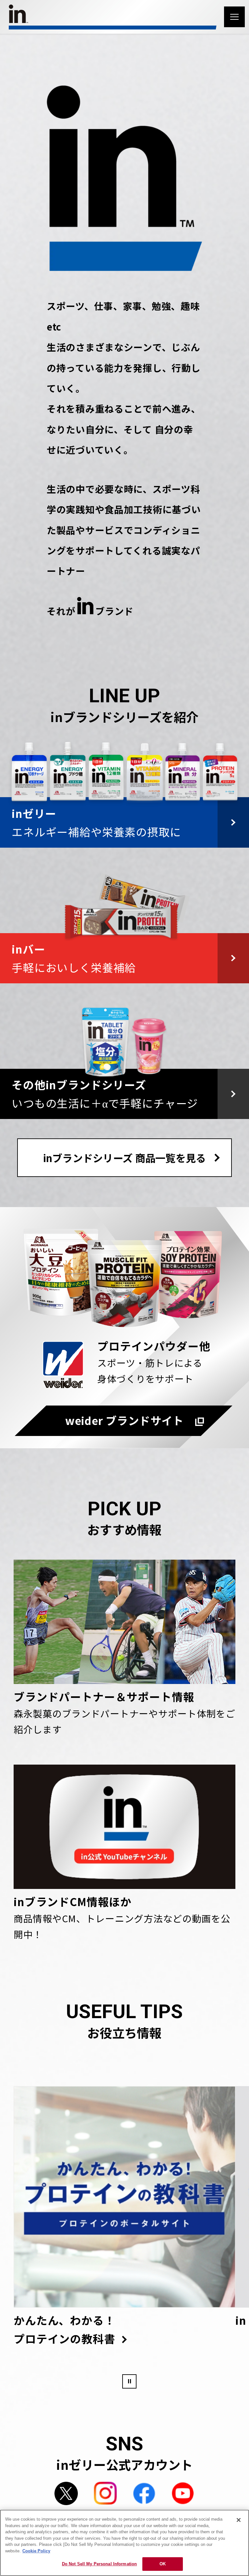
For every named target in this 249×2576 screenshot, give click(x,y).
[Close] (239, 2520)
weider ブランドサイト (124, 1420)
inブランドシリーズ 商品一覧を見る (125, 1158)
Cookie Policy (36, 2551)
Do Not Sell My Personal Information (100, 2564)
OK (163, 2564)
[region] (124, 2543)
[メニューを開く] (234, 17)
